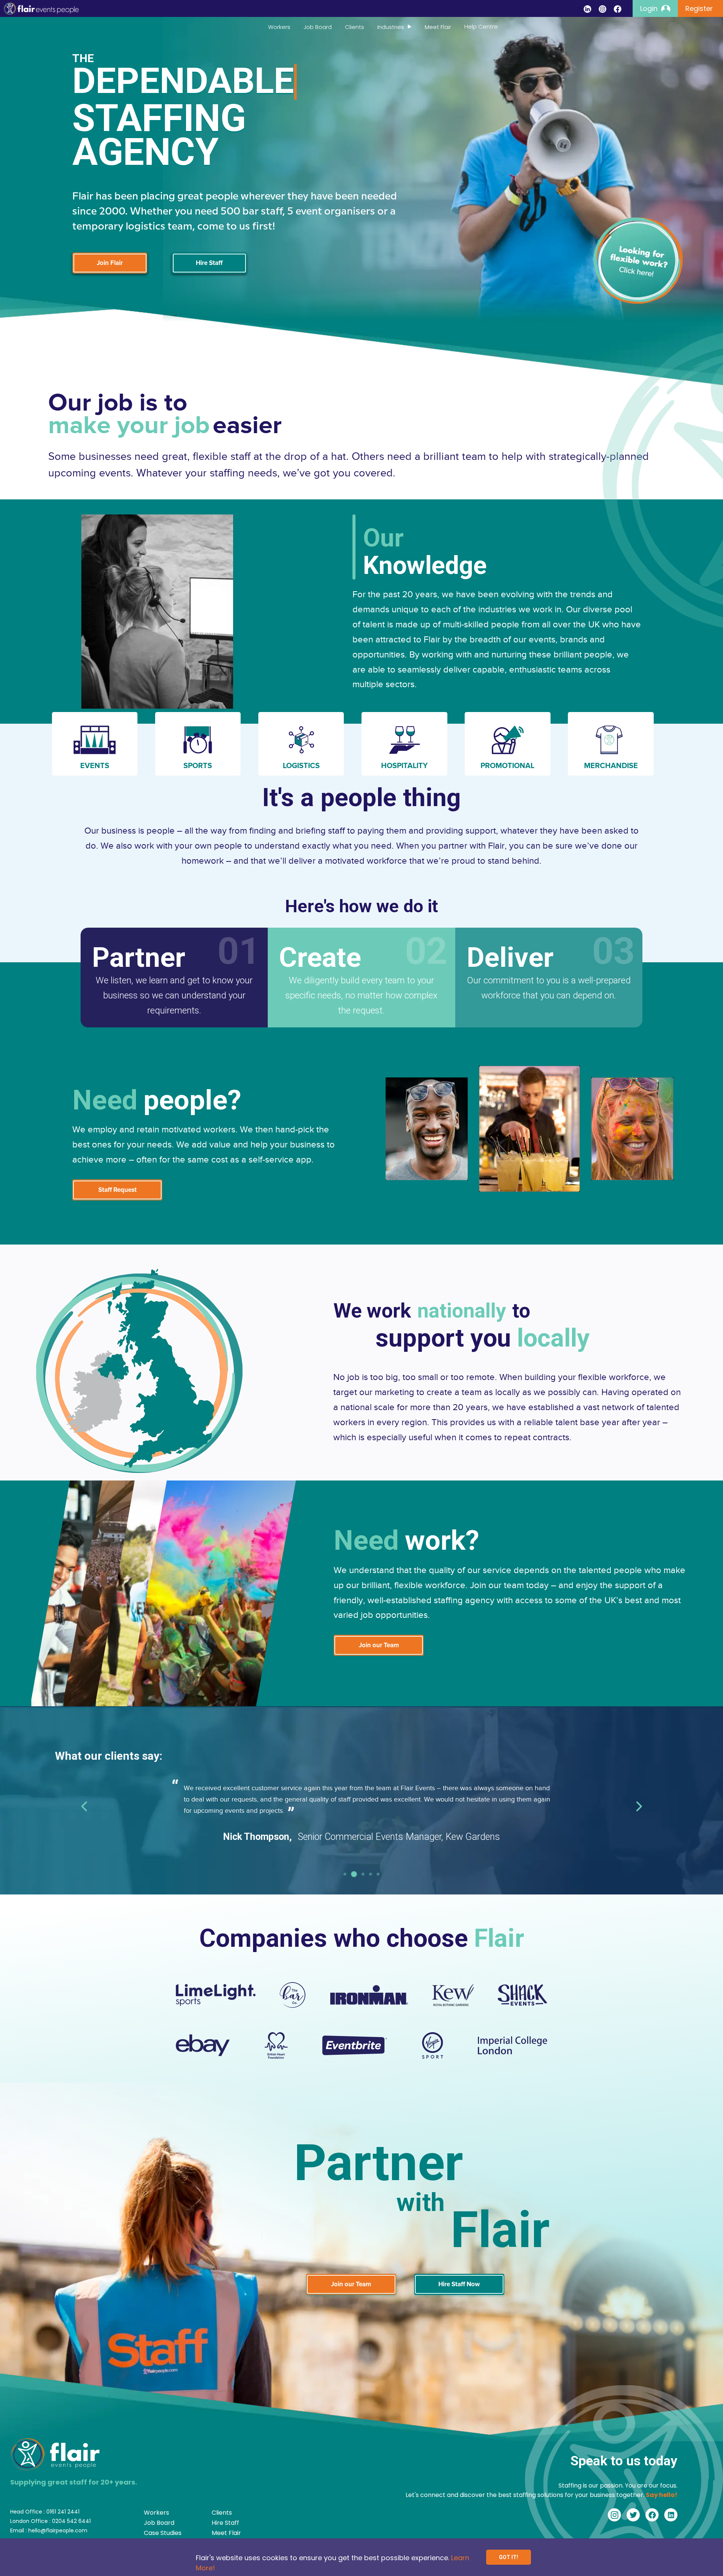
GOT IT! (509, 2557)
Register (699, 8)
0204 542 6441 (71, 2521)
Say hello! (662, 2495)
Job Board (318, 27)
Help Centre (481, 27)
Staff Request (117, 1190)
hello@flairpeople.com (58, 2530)
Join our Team (379, 1645)
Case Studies (163, 2533)
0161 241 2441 (63, 2512)
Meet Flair (438, 27)
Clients (355, 27)
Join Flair (110, 263)
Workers (279, 27)
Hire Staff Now (459, 2284)
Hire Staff (209, 263)
